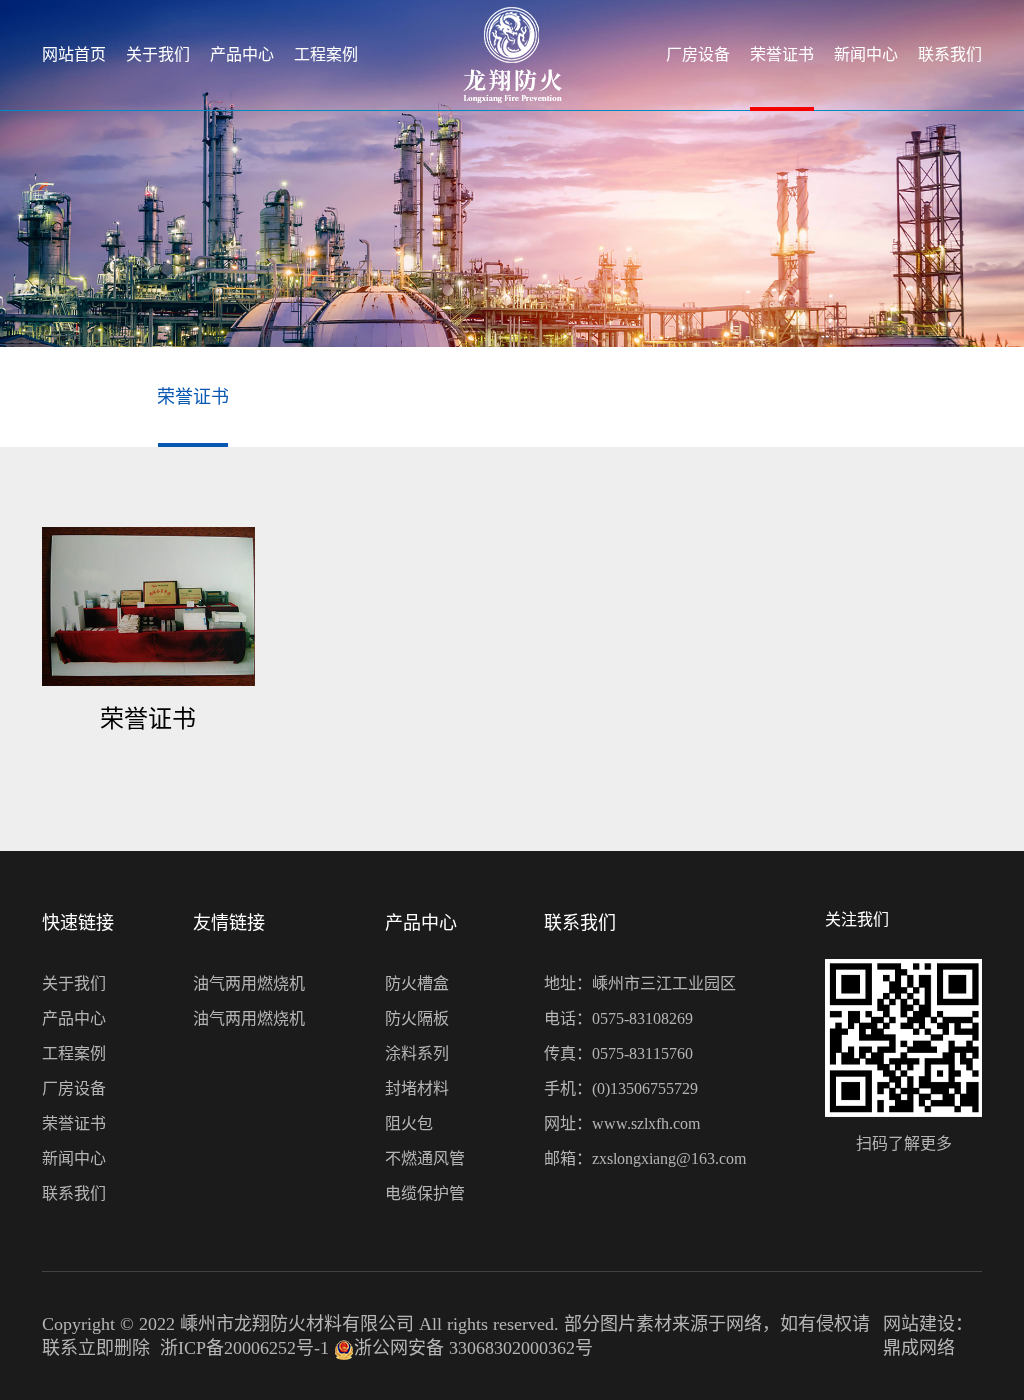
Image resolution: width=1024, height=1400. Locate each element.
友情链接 (229, 923)
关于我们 (158, 54)
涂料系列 (417, 1053)
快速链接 (78, 923)
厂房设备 (698, 54)
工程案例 (326, 54)
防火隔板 (417, 1018)
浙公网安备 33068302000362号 (473, 1348)
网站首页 (74, 54)
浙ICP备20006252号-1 (244, 1348)
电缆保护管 (425, 1193)
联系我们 (950, 54)
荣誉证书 (782, 54)
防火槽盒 (417, 983)
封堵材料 (417, 1088)
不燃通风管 (425, 1158)
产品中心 (242, 54)
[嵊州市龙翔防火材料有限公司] (512, 55)
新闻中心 (866, 54)
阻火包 (409, 1123)
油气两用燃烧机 (249, 983)
